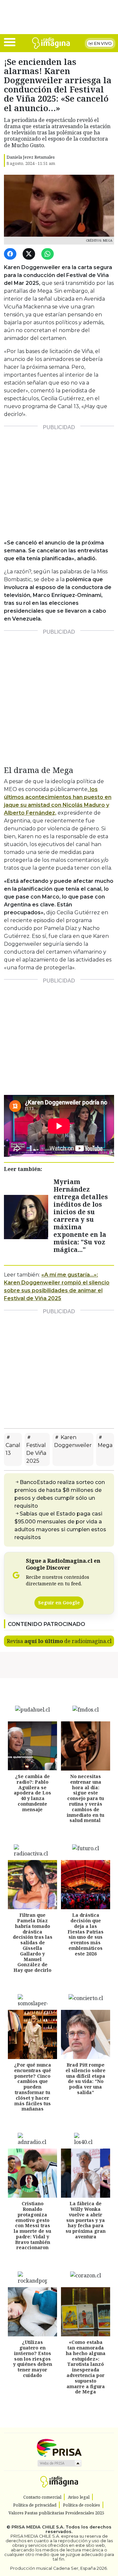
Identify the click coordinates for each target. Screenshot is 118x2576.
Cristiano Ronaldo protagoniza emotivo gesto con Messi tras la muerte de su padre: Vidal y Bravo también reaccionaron (32, 2225)
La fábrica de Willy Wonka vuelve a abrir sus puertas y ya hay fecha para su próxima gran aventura (86, 2220)
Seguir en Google (59, 1603)
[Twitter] (30, 254)
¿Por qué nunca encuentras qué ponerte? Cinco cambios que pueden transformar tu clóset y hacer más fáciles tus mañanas (33, 2087)
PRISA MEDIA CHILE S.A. (38, 2527)
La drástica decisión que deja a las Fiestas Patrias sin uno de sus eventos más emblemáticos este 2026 (86, 1934)
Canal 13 (13, 1449)
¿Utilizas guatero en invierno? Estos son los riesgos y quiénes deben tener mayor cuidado (33, 2359)
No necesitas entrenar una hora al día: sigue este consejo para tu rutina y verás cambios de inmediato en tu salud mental (86, 1798)
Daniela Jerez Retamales (31, 157)
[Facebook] (11, 254)
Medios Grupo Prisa (59, 2463)
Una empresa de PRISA (59, 2447)
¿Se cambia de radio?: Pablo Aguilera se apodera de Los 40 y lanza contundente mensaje (32, 1793)
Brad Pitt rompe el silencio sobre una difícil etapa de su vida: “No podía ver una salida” (86, 2079)
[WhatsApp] (49, 254)
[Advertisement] (59, 480)
